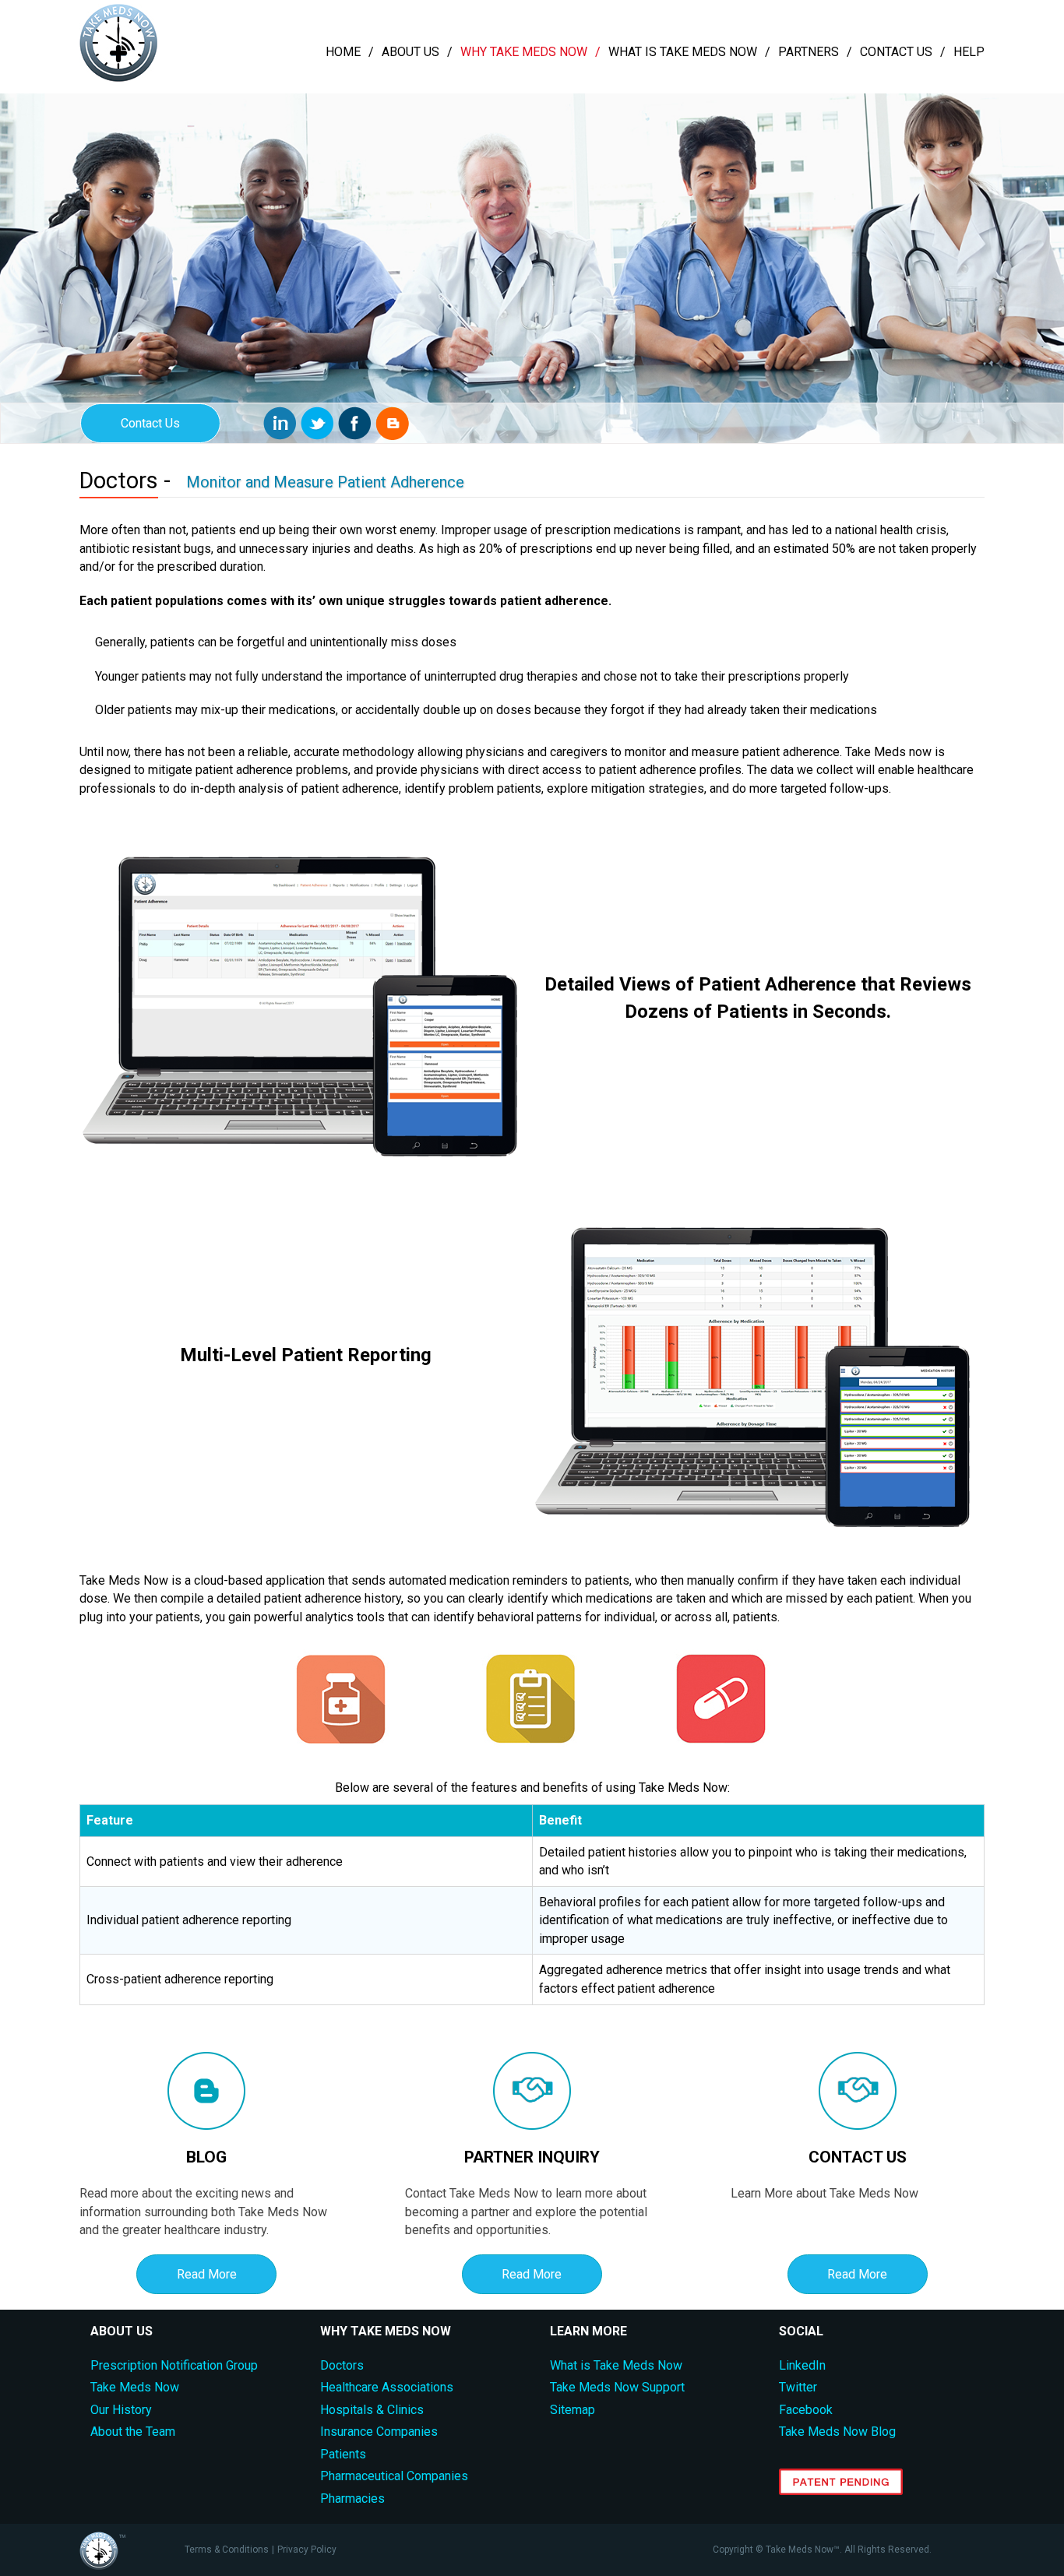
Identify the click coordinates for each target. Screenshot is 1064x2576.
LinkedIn (802, 2365)
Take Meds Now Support (617, 2387)
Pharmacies (352, 2499)
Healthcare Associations (387, 2387)
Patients (343, 2454)
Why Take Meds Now (524, 52)
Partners (809, 52)
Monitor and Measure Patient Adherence (325, 482)
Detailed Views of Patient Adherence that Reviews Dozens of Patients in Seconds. (758, 998)
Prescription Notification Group (174, 2365)
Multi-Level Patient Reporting (306, 1355)
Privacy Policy (307, 2550)
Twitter (798, 2387)
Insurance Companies (379, 2432)
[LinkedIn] (280, 423)
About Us (410, 52)
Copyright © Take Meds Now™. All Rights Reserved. (822, 2550)
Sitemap (573, 2410)
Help (969, 52)
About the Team (133, 2432)
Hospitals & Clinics (372, 2410)
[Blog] (392, 423)
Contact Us (896, 52)
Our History (121, 2410)
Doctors (342, 2365)
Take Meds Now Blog (837, 2432)
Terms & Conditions (227, 2550)
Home (343, 52)
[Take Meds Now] (118, 77)
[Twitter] (317, 423)
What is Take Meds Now (683, 52)
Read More (207, 2274)
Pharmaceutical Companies (394, 2476)
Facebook (806, 2410)
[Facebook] (355, 423)
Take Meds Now (135, 2387)
